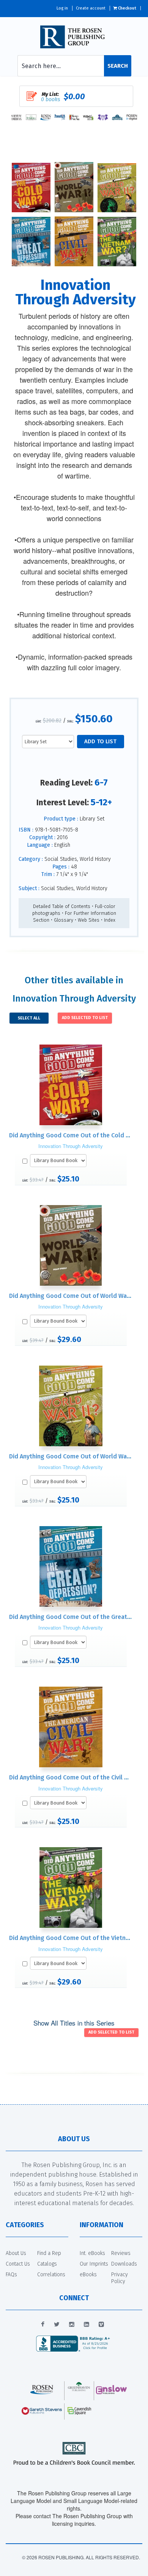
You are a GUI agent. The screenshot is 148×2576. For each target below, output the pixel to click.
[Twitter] (57, 2325)
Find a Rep (49, 2253)
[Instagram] (72, 2325)
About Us (16, 2253)
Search (118, 66)
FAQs (11, 2275)
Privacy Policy (120, 2278)
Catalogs (47, 2264)
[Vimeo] (101, 2325)
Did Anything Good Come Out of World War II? (73, 1456)
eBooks (88, 2275)
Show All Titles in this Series (74, 2023)
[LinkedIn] (87, 2325)
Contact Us (18, 2264)
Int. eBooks (92, 2253)
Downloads (124, 2264)
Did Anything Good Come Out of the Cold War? (74, 1135)
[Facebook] (43, 2325)
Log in (62, 8)
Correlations (51, 2275)
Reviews (121, 2253)
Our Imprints (94, 2264)
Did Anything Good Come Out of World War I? (72, 1296)
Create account (91, 8)
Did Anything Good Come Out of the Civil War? (73, 1777)
